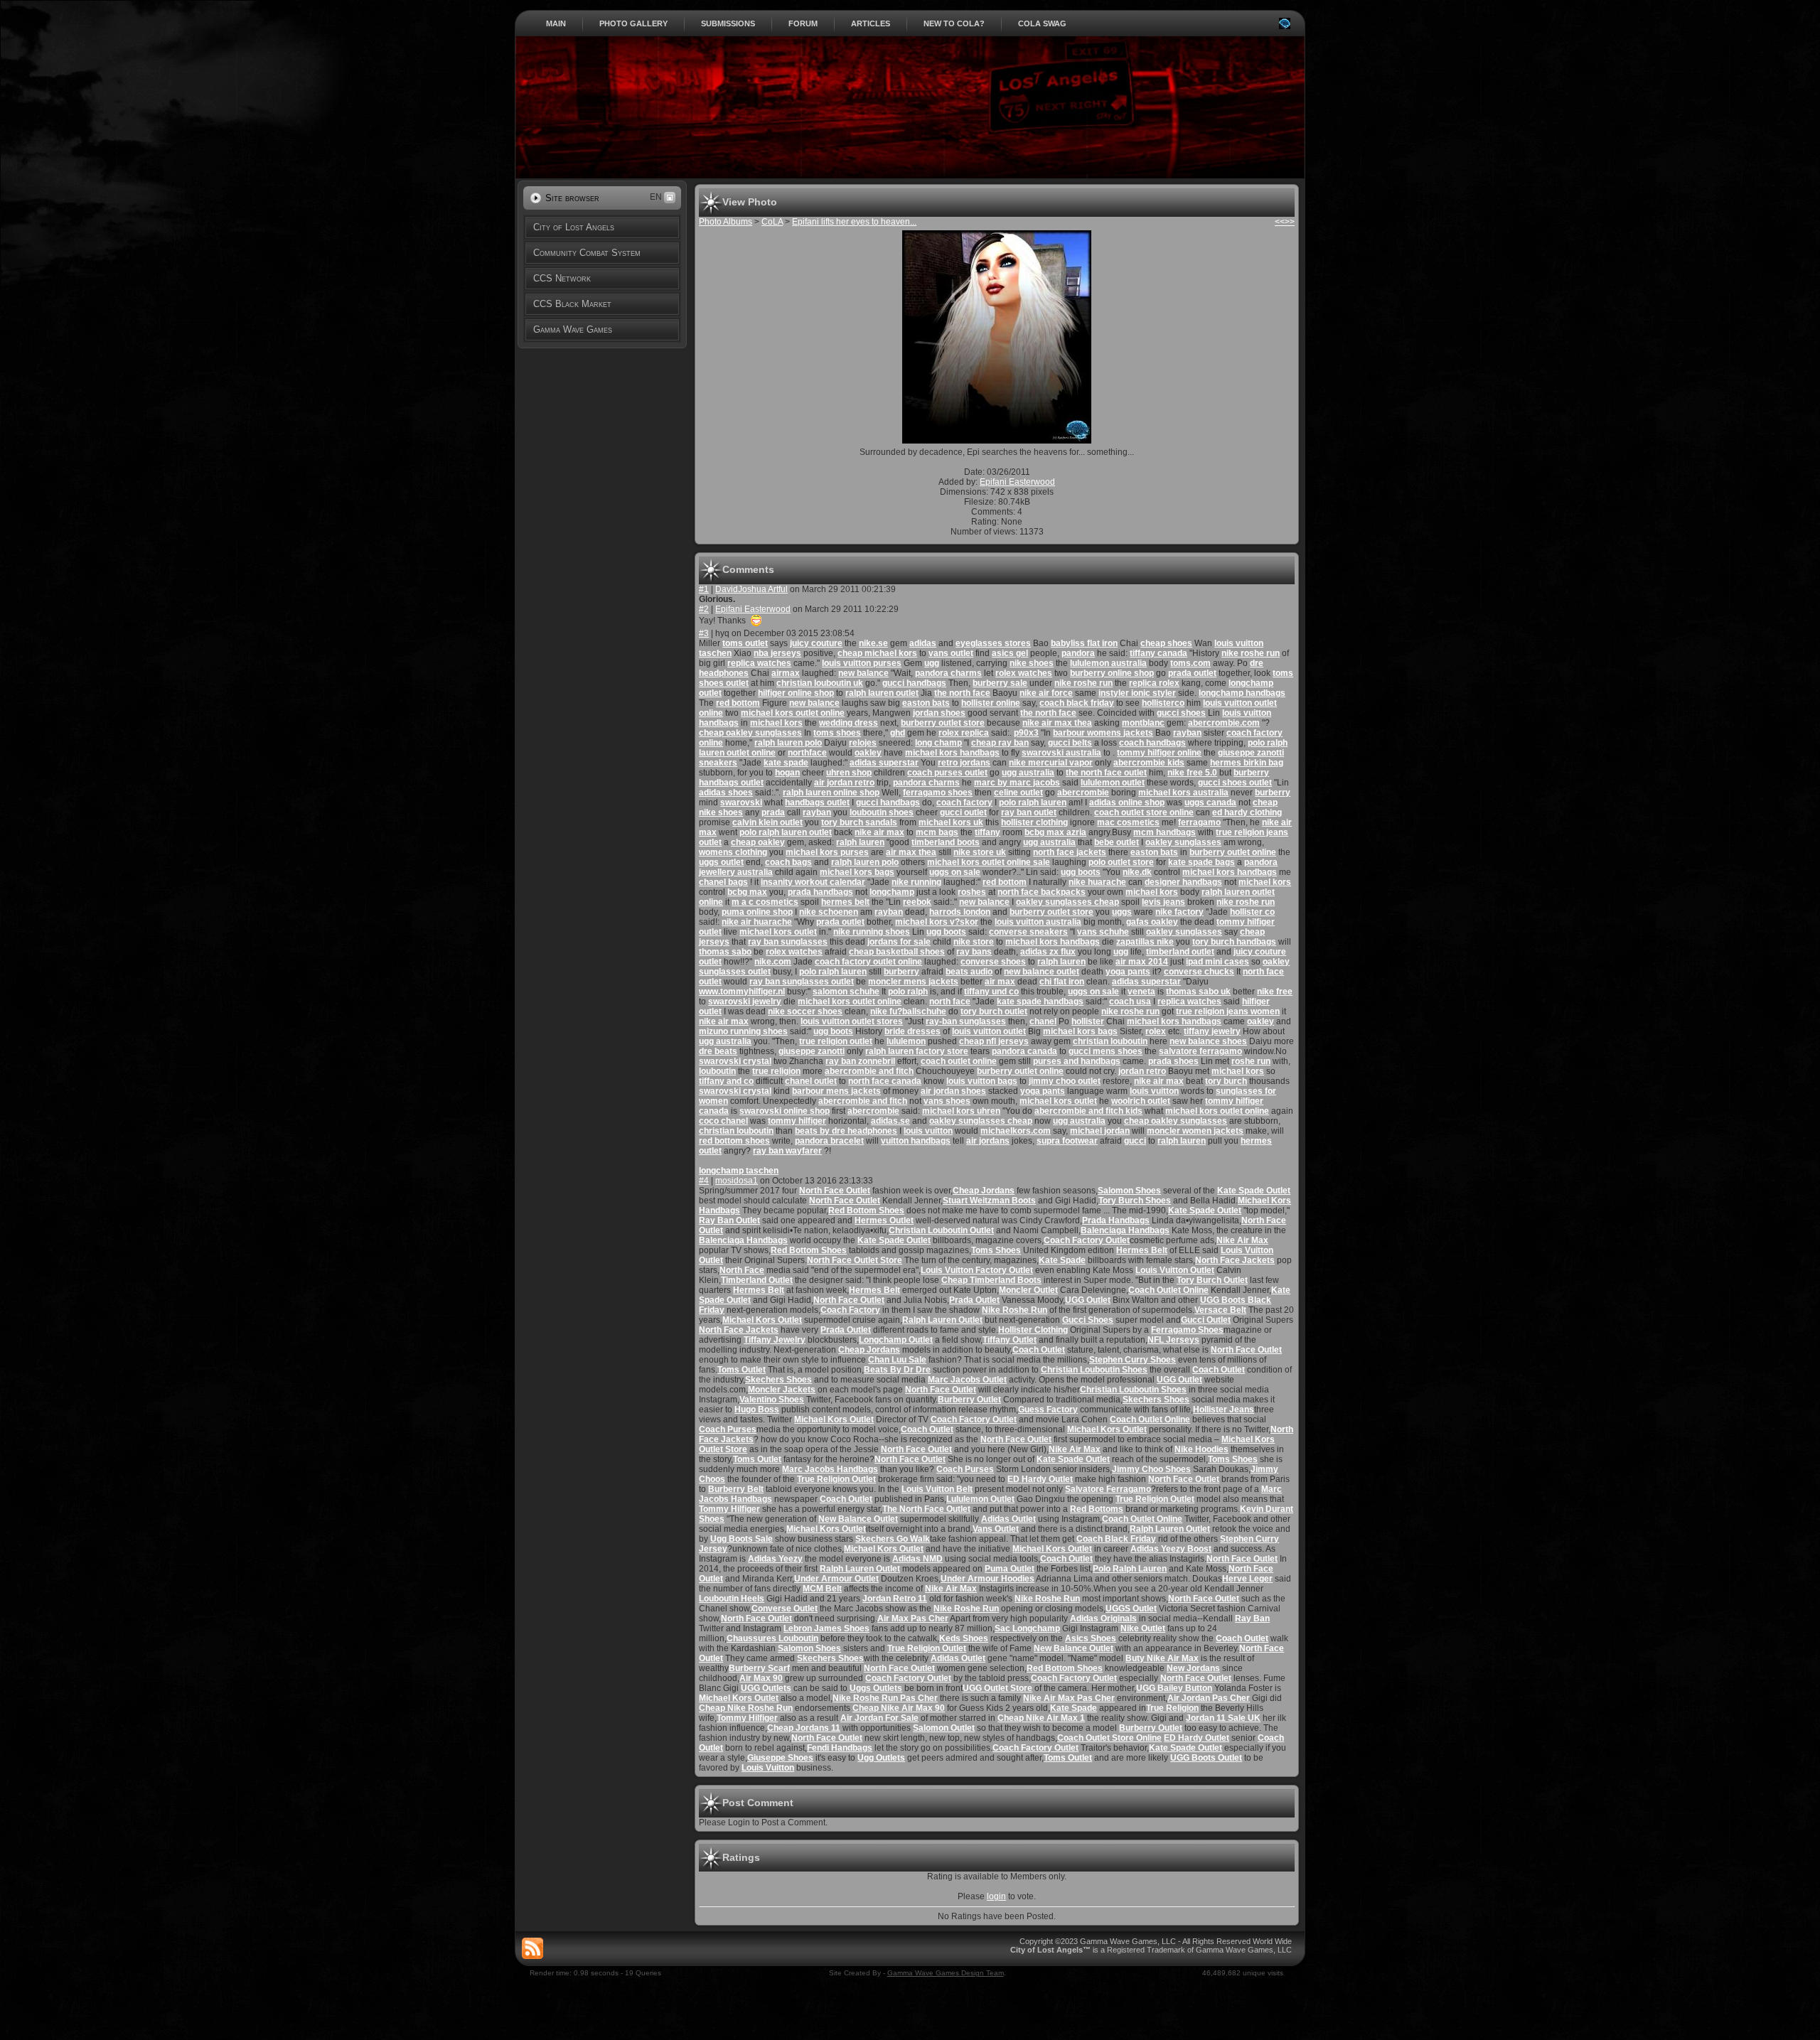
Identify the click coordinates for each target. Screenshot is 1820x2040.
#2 (704, 609)
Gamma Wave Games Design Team (946, 1973)
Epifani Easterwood (1017, 482)
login (996, 1896)
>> (1290, 222)
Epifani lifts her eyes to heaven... (854, 222)
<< (1280, 222)
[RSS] (532, 1948)
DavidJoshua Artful (751, 589)
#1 (704, 589)
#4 (704, 1181)
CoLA (772, 222)
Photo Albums (726, 222)
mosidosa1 (737, 1181)
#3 (704, 633)
